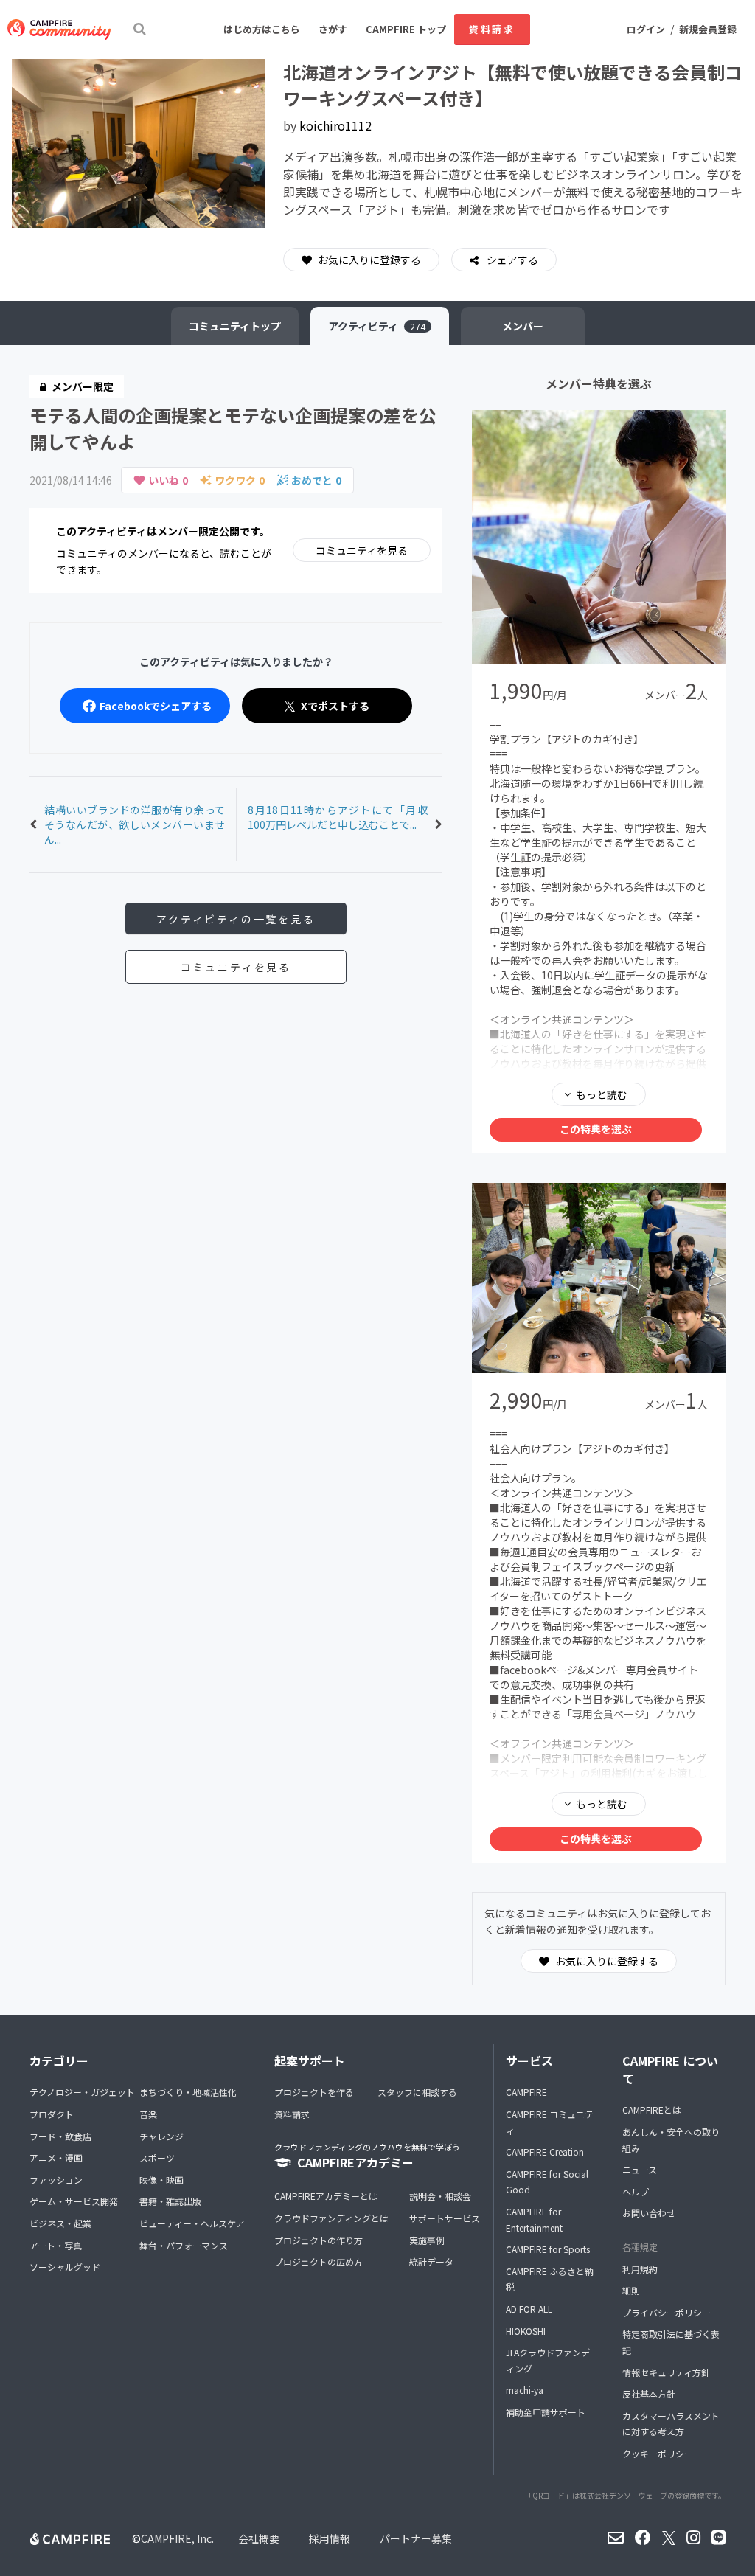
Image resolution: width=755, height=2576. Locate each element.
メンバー (523, 326)
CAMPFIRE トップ (406, 29)
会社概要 (259, 2538)
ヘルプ (636, 2191)
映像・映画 (161, 2180)
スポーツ (157, 2157)
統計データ (431, 2261)
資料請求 (492, 29)
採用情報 (330, 2538)
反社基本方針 (649, 2393)
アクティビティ (377, 326)
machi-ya (525, 2390)
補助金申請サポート (546, 2412)
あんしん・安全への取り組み (671, 2140)
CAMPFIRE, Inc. (177, 2538)
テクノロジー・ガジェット (82, 2092)
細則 (631, 2290)
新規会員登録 (708, 29)
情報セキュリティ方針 (666, 2372)
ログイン (646, 29)
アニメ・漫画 (56, 2157)
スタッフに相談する (417, 2092)
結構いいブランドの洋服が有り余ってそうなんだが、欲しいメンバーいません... (135, 824)
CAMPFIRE (526, 2092)
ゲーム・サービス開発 (74, 2201)
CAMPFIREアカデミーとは (326, 2196)
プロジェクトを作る (314, 2092)
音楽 (148, 2114)
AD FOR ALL (529, 2309)
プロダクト (52, 2114)
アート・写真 (56, 2245)
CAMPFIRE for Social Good (547, 2182)
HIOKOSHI (526, 2331)
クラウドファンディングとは (331, 2218)
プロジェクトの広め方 (319, 2261)
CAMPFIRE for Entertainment (534, 2219)
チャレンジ (161, 2136)
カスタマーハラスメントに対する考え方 (671, 2424)
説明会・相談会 (440, 2196)
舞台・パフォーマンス (184, 2245)
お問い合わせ (649, 2213)
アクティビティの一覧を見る (236, 919)
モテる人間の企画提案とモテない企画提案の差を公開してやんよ (233, 428)
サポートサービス (445, 2218)
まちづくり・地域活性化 (188, 2092)
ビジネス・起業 (60, 2223)
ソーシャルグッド (65, 2267)
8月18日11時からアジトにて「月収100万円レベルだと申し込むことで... (338, 817)
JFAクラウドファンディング (548, 2360)
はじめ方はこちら (262, 29)
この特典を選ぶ (596, 1129)
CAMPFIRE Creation (545, 2152)
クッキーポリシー (658, 2453)
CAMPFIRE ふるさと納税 (550, 2279)
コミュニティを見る (362, 550)
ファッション (56, 2180)
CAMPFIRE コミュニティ (550, 2122)
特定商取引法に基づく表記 (671, 2342)
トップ (235, 326)
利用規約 (640, 2269)
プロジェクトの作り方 (319, 2240)
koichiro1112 (335, 125)
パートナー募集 (416, 2538)
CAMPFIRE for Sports (548, 2249)
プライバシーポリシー (667, 2312)
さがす (333, 29)
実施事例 (427, 2240)
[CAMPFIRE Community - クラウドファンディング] (59, 29)
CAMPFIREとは (652, 2110)
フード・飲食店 (60, 2136)
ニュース (640, 2169)
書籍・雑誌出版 (170, 2201)
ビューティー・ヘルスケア (192, 2223)
